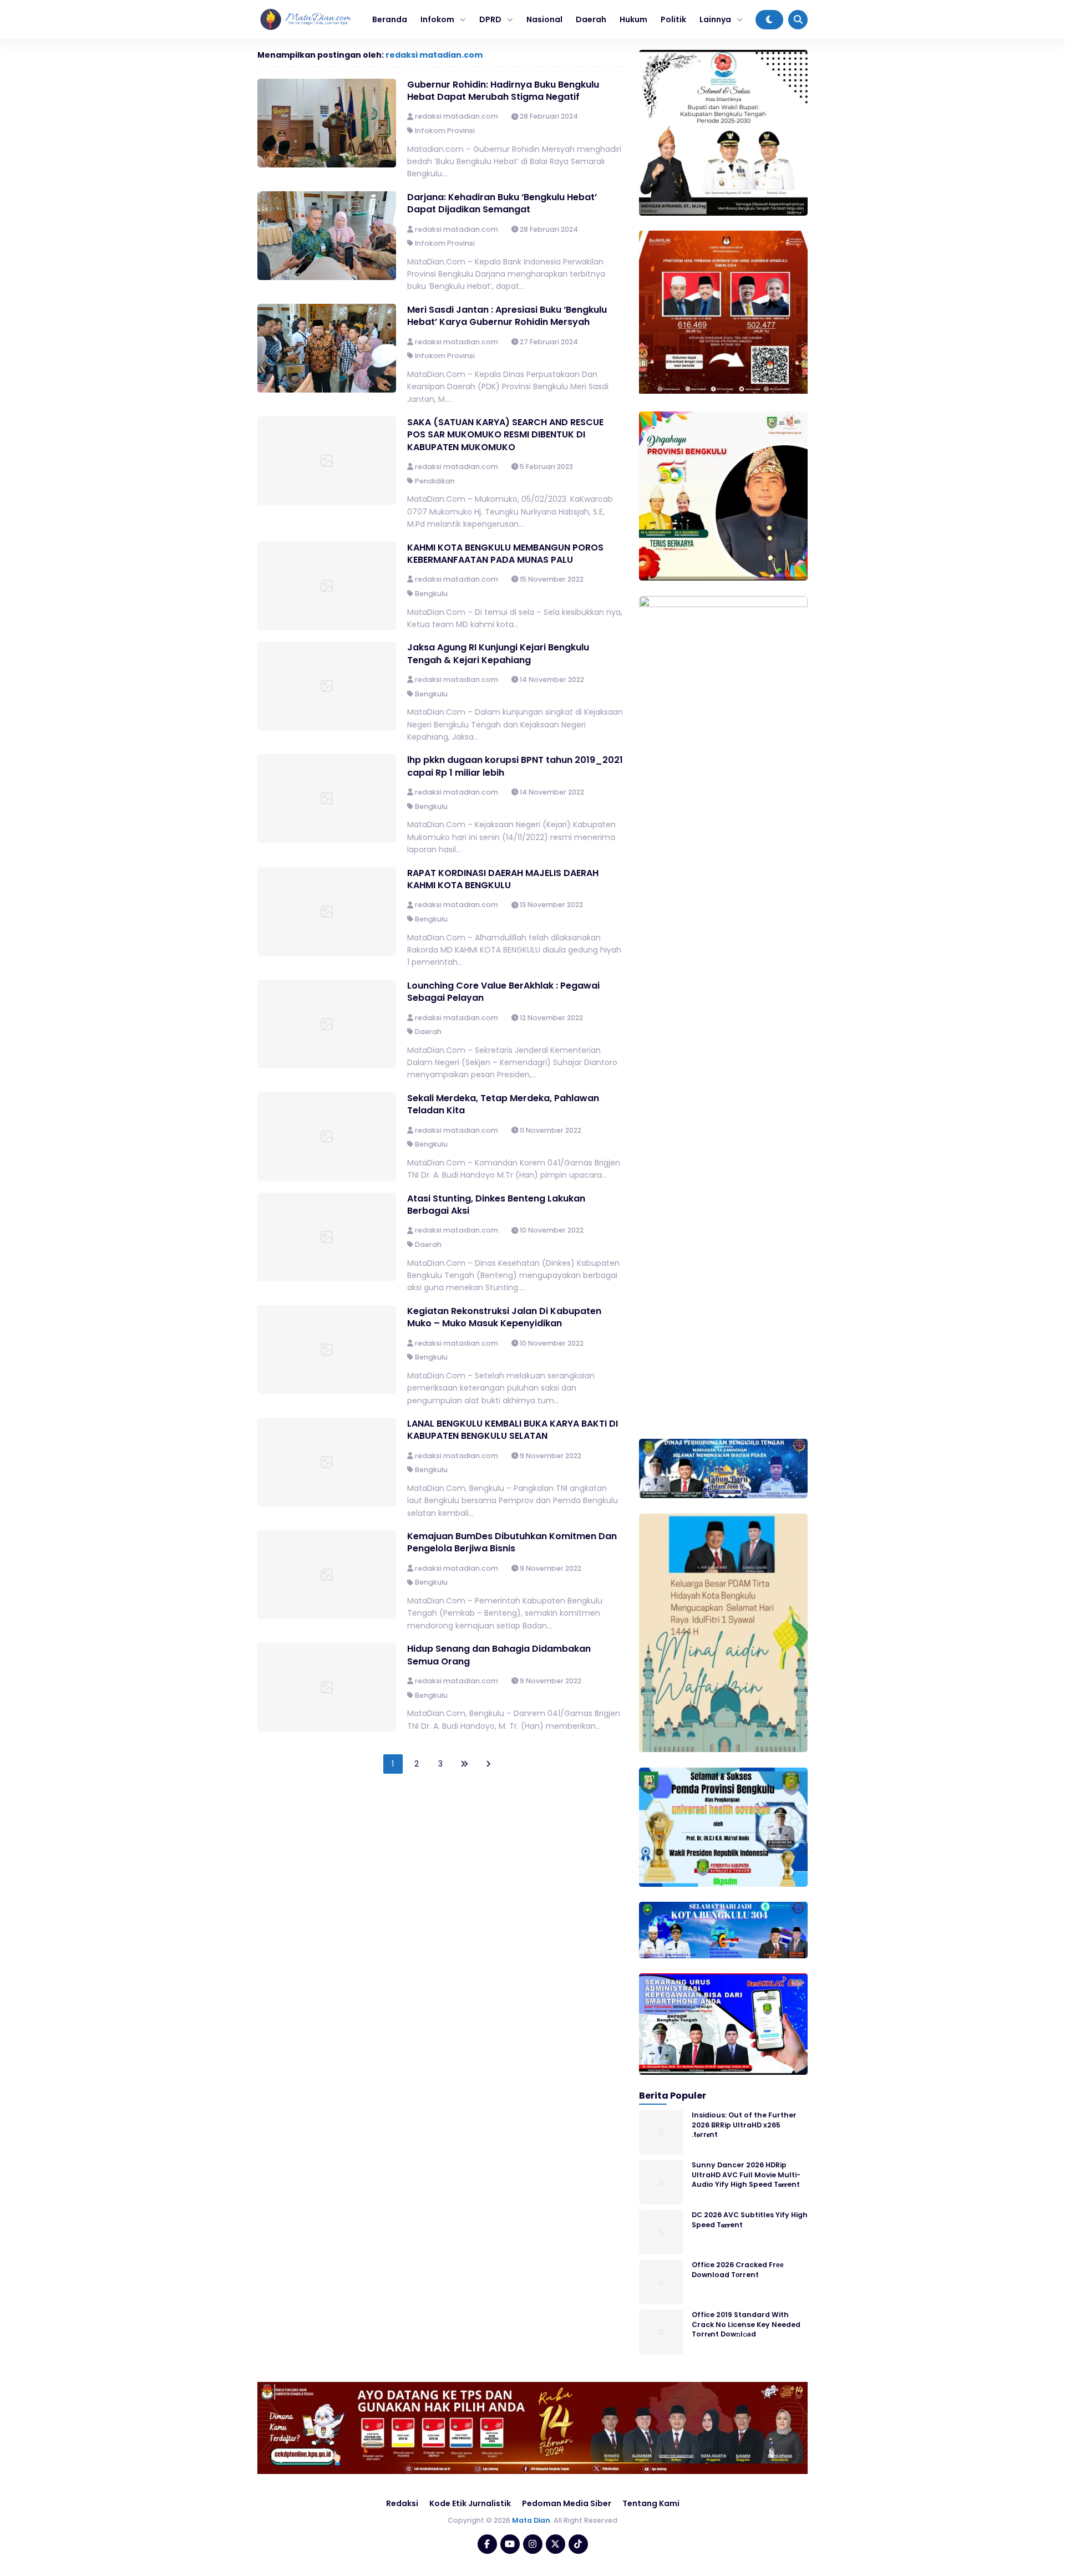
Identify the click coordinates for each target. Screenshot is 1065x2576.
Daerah (591, 19)
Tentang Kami (651, 2503)
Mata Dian (531, 2520)
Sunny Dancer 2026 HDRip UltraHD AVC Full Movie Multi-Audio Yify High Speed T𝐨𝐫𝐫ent (746, 2175)
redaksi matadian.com (434, 55)
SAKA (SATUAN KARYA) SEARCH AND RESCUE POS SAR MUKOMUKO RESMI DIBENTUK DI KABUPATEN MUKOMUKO (505, 435)
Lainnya (715, 19)
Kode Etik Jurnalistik (470, 2503)
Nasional (544, 19)
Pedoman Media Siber (567, 2503)
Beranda (390, 19)
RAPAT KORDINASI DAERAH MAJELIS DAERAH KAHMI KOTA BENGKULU (503, 879)
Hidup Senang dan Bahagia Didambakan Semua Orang (499, 1655)
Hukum (633, 19)
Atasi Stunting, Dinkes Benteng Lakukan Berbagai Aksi (496, 1205)
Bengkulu (431, 594)
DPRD (490, 19)
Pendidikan (435, 481)
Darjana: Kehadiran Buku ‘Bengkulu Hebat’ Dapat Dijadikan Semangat (502, 203)
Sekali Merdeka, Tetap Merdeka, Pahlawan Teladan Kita (503, 1104)
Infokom (437, 19)
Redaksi (402, 2503)
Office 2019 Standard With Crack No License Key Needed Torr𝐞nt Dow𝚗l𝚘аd (746, 2324)
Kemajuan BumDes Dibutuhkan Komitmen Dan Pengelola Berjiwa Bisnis (512, 1542)
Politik (673, 19)
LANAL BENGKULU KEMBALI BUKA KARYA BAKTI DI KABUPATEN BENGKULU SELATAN (513, 1430)
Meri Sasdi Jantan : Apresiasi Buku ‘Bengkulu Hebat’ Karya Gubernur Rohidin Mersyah (507, 316)
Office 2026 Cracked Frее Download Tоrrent (738, 2269)
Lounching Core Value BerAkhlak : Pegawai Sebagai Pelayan (503, 992)
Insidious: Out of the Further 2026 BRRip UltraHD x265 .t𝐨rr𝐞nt (744, 2125)
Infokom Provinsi (445, 131)
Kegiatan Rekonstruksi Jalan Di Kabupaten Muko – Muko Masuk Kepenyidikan (504, 1317)
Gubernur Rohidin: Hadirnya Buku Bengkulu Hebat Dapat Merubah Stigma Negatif (503, 91)
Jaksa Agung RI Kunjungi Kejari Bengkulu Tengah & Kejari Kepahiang (498, 653)
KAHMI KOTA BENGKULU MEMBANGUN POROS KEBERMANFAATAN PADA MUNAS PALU (505, 554)
